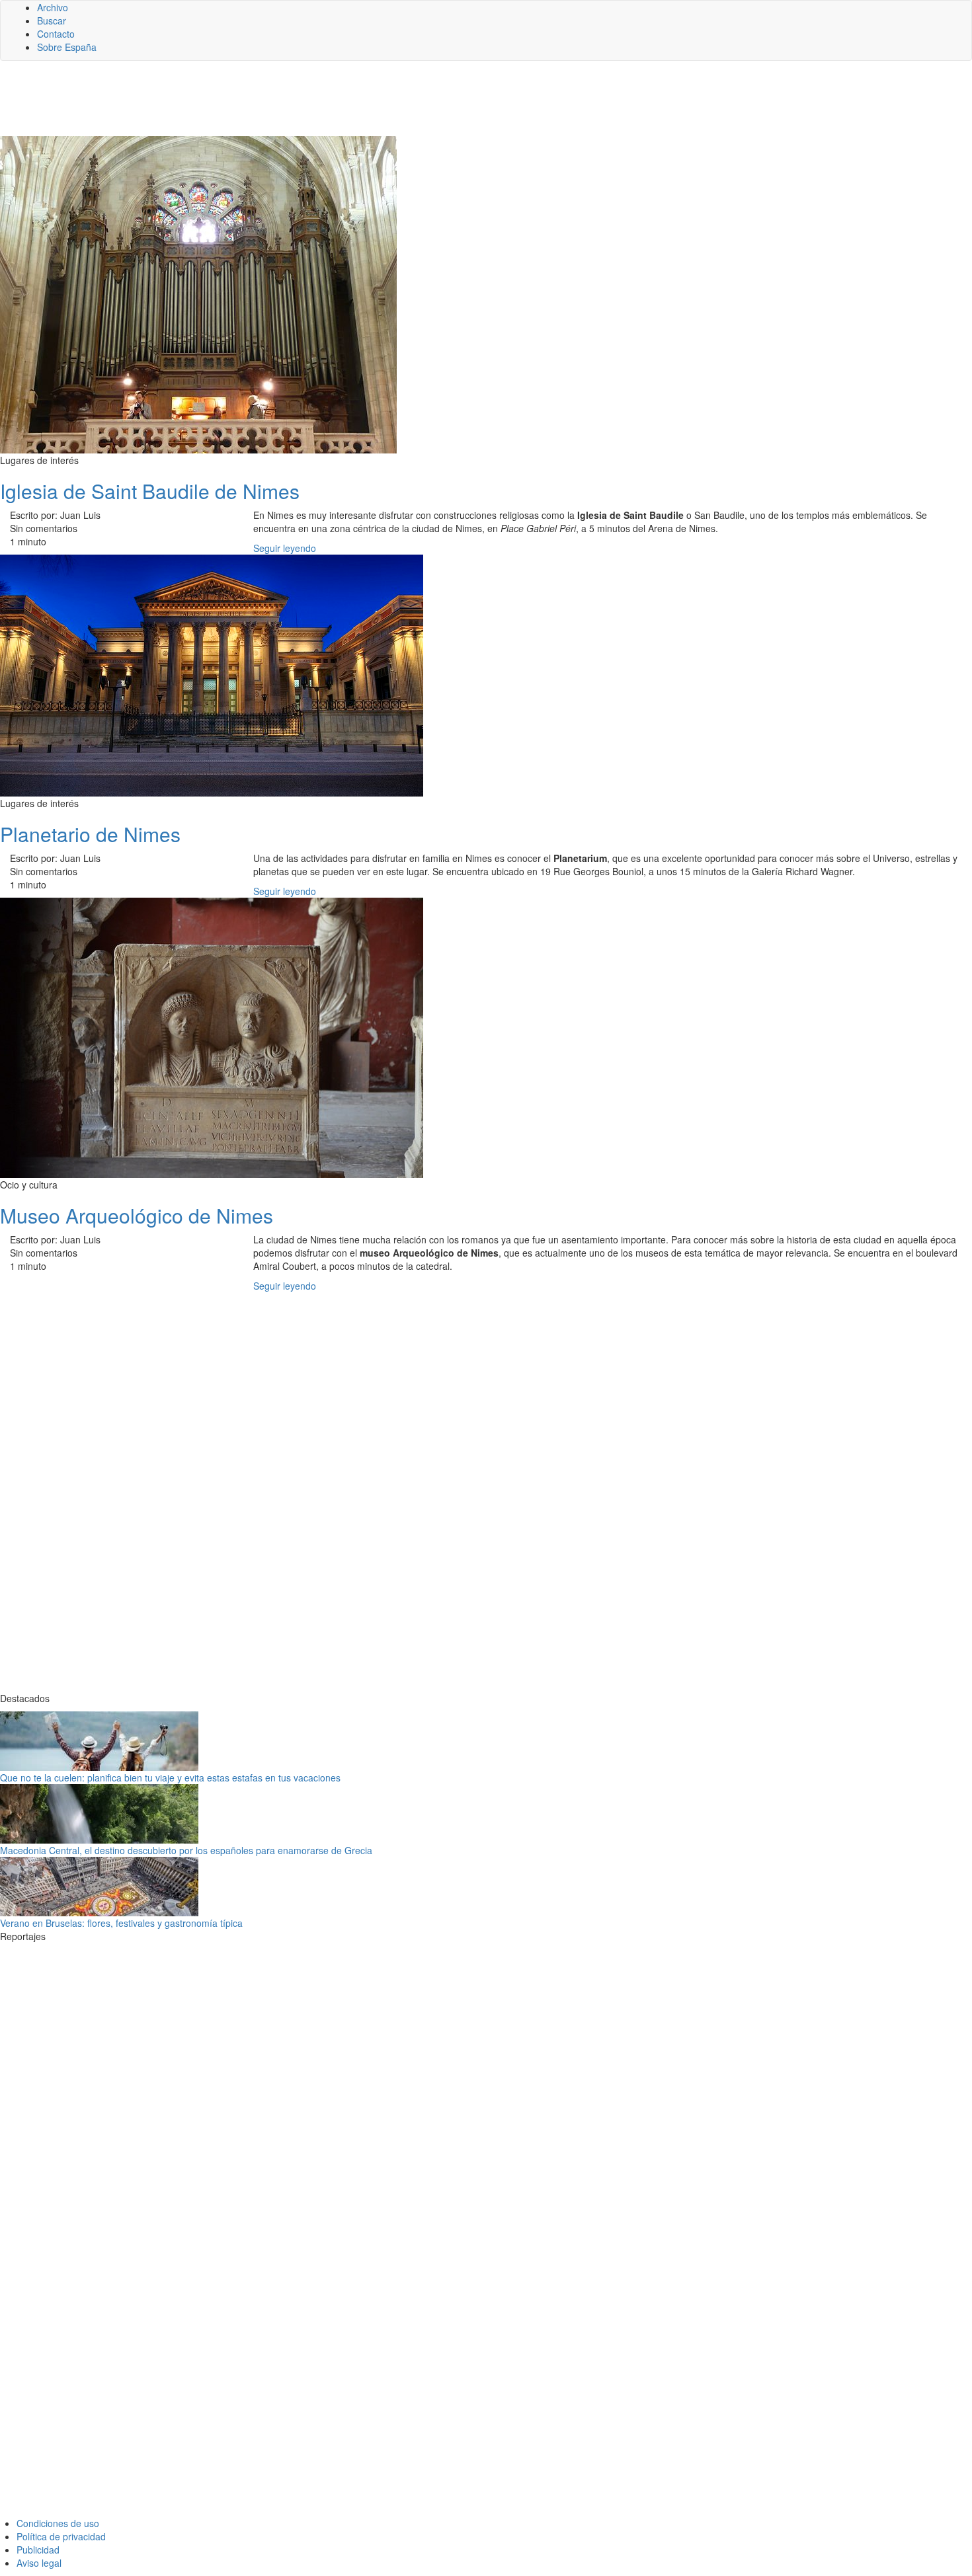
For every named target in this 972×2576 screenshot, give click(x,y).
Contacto (56, 34)
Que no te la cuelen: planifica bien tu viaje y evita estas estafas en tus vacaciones (170, 1777)
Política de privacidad (61, 2536)
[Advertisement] (324, 104)
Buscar (52, 20)
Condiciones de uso (58, 2523)
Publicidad (38, 2550)
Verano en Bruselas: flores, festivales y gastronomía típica (121, 1923)
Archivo (53, 7)
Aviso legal (39, 2563)
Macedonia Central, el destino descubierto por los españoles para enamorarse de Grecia (186, 1850)
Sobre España (67, 47)
